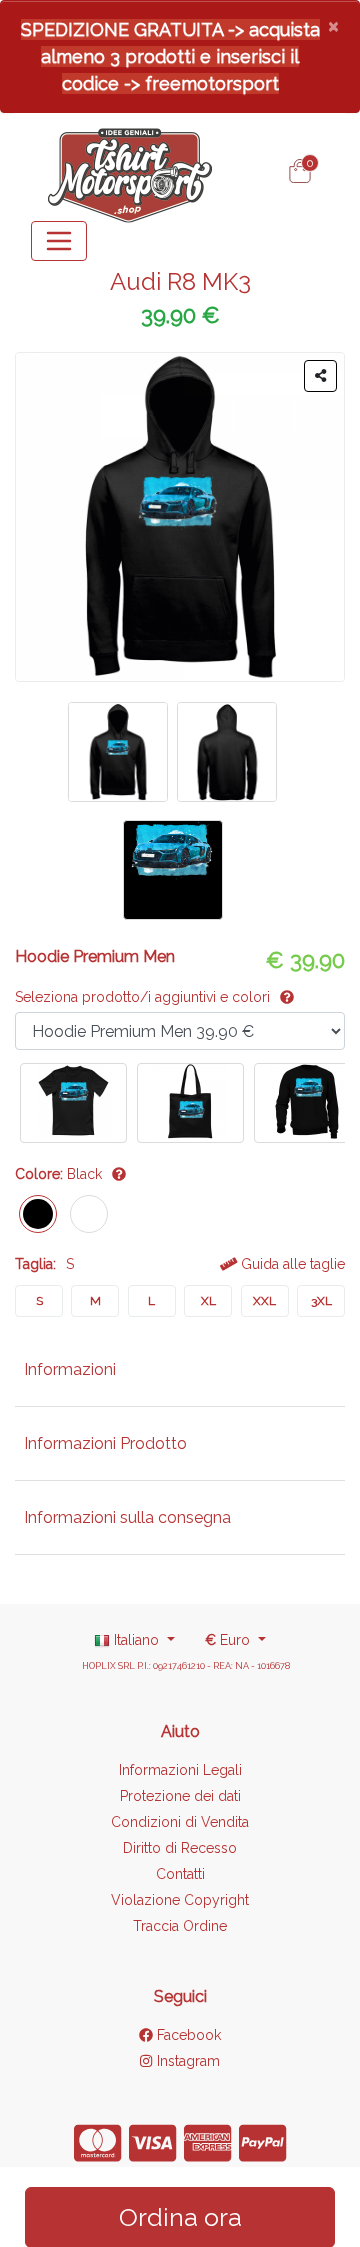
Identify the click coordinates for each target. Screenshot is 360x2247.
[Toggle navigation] (59, 241)
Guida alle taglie (291, 1264)
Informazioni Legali (180, 1770)
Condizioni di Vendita (180, 1822)
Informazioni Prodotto (105, 1443)
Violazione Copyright (180, 1900)
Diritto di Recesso (180, 1848)
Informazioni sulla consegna (127, 1517)
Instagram (186, 2061)
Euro (229, 1640)
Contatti (180, 1874)
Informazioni (70, 1369)
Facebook (187, 2035)
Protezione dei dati (180, 1796)
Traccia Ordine (180, 1926)
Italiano (136, 1640)
